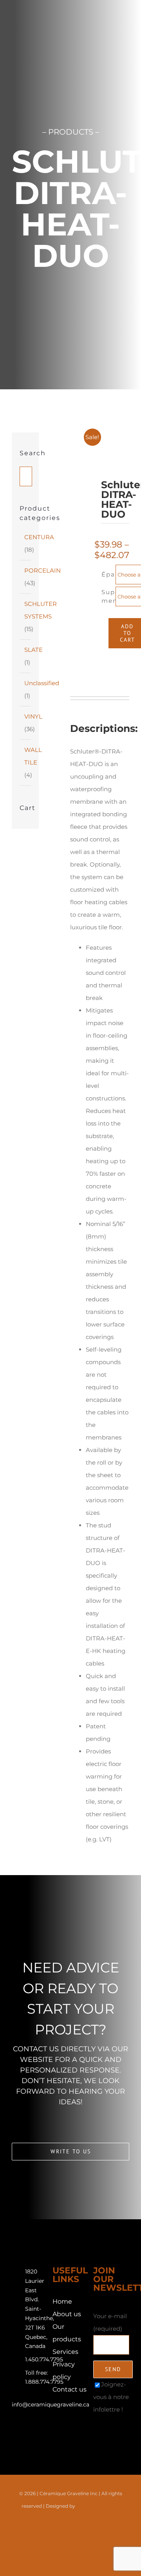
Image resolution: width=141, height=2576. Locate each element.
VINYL (33, 716)
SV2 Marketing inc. (98, 2506)
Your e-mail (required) (110, 2322)
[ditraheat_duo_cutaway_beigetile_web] (84, 553)
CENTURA (39, 537)
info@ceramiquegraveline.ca (51, 2405)
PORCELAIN (42, 570)
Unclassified (42, 683)
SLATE (33, 650)
